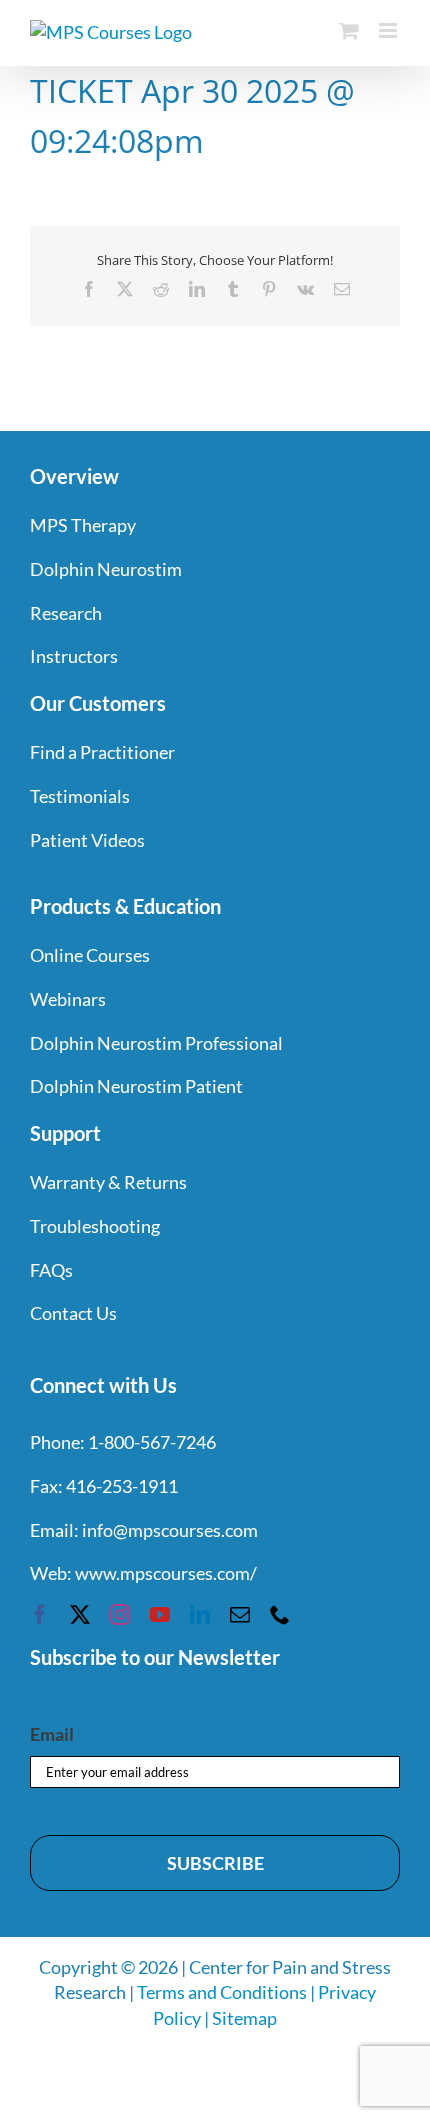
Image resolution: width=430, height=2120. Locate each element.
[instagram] (120, 1615)
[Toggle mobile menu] (389, 30)
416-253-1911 (122, 1486)
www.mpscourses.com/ (166, 1573)
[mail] (240, 1615)
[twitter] (80, 1615)
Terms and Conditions (222, 1992)
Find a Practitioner (102, 752)
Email (52, 1734)
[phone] (280, 1615)
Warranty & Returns (108, 1182)
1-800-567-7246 (152, 1442)
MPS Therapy (83, 525)
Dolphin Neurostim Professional (156, 1043)
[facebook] (40, 1615)
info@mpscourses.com (170, 1530)
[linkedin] (200, 1615)
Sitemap (244, 2018)
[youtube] (160, 1615)
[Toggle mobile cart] (349, 30)
